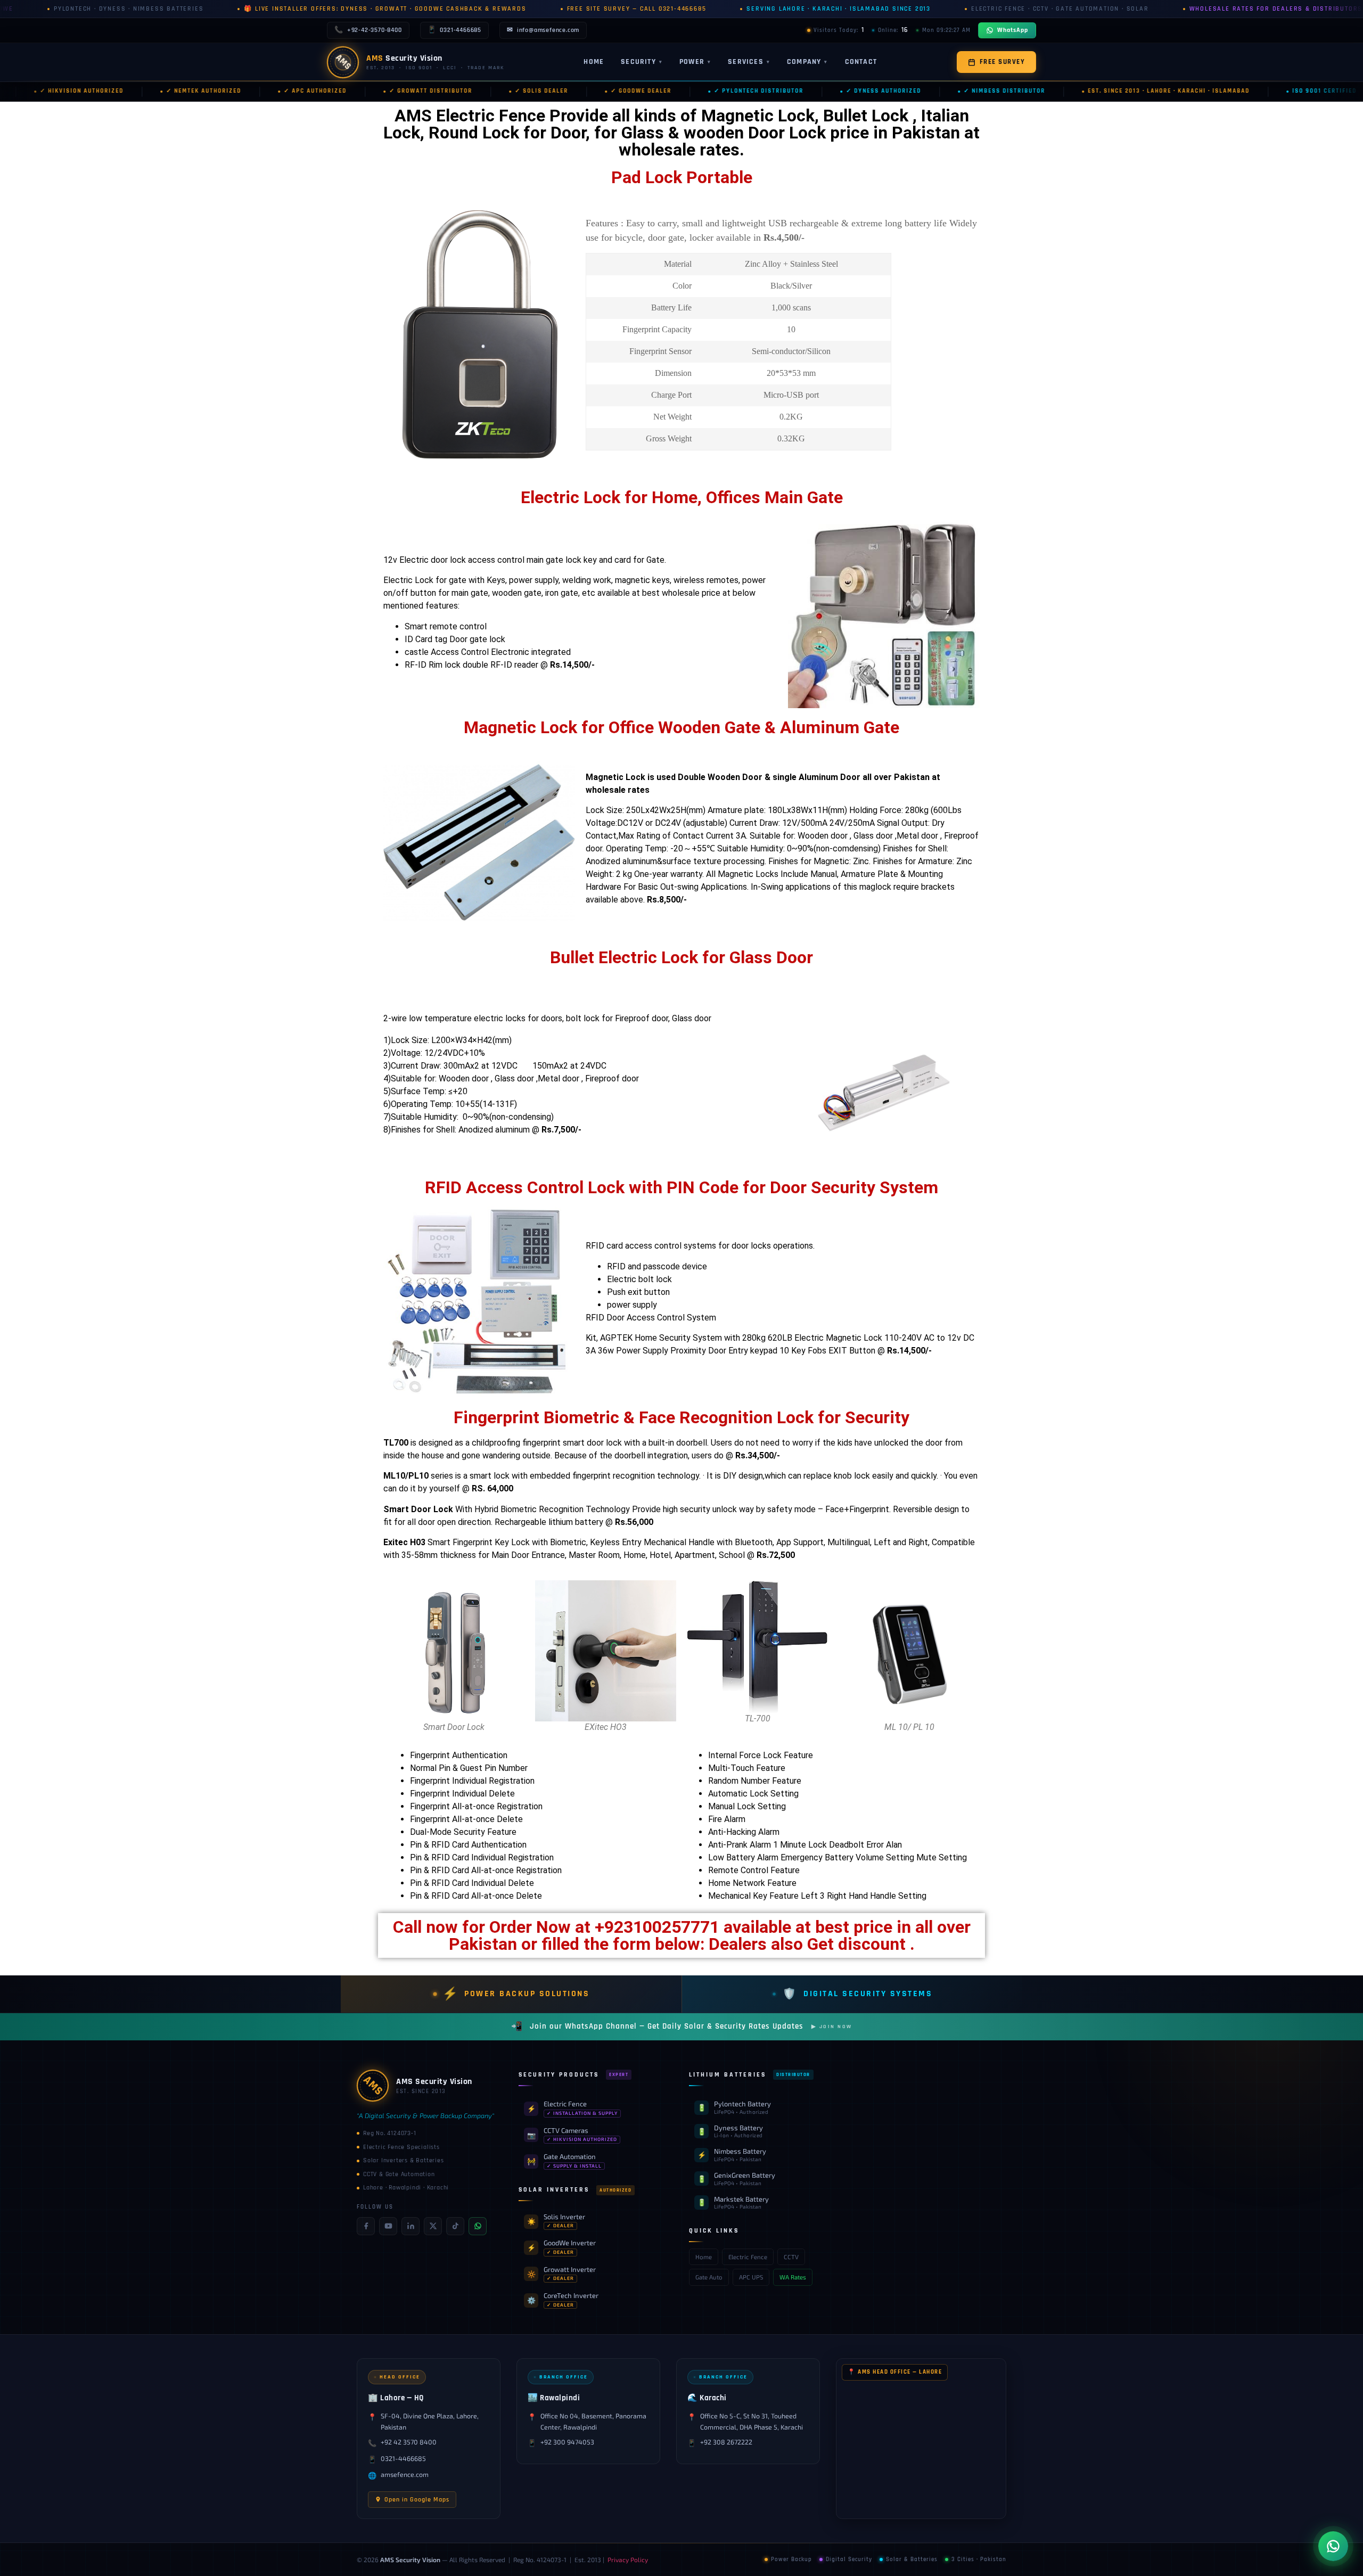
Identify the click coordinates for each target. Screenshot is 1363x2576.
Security (642, 62)
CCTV (791, 2257)
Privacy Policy (628, 2559)
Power (695, 62)
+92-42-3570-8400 (368, 30)
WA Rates (793, 2277)
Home (594, 62)
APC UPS (751, 2277)
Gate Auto (709, 2277)
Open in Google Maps (417, 2500)
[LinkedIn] (410, 2226)
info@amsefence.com (543, 30)
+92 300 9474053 (567, 2442)
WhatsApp (1013, 30)
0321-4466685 (454, 30)
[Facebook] (366, 2226)
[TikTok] (455, 2226)
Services (749, 62)
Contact (861, 62)
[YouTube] (388, 2226)
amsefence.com (405, 2475)
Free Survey (1003, 62)
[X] (433, 2226)
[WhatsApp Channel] (478, 2226)
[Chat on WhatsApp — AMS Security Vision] (1333, 2546)
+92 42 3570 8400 (409, 2442)
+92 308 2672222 (726, 2442)
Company (807, 62)
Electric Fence (748, 2257)
